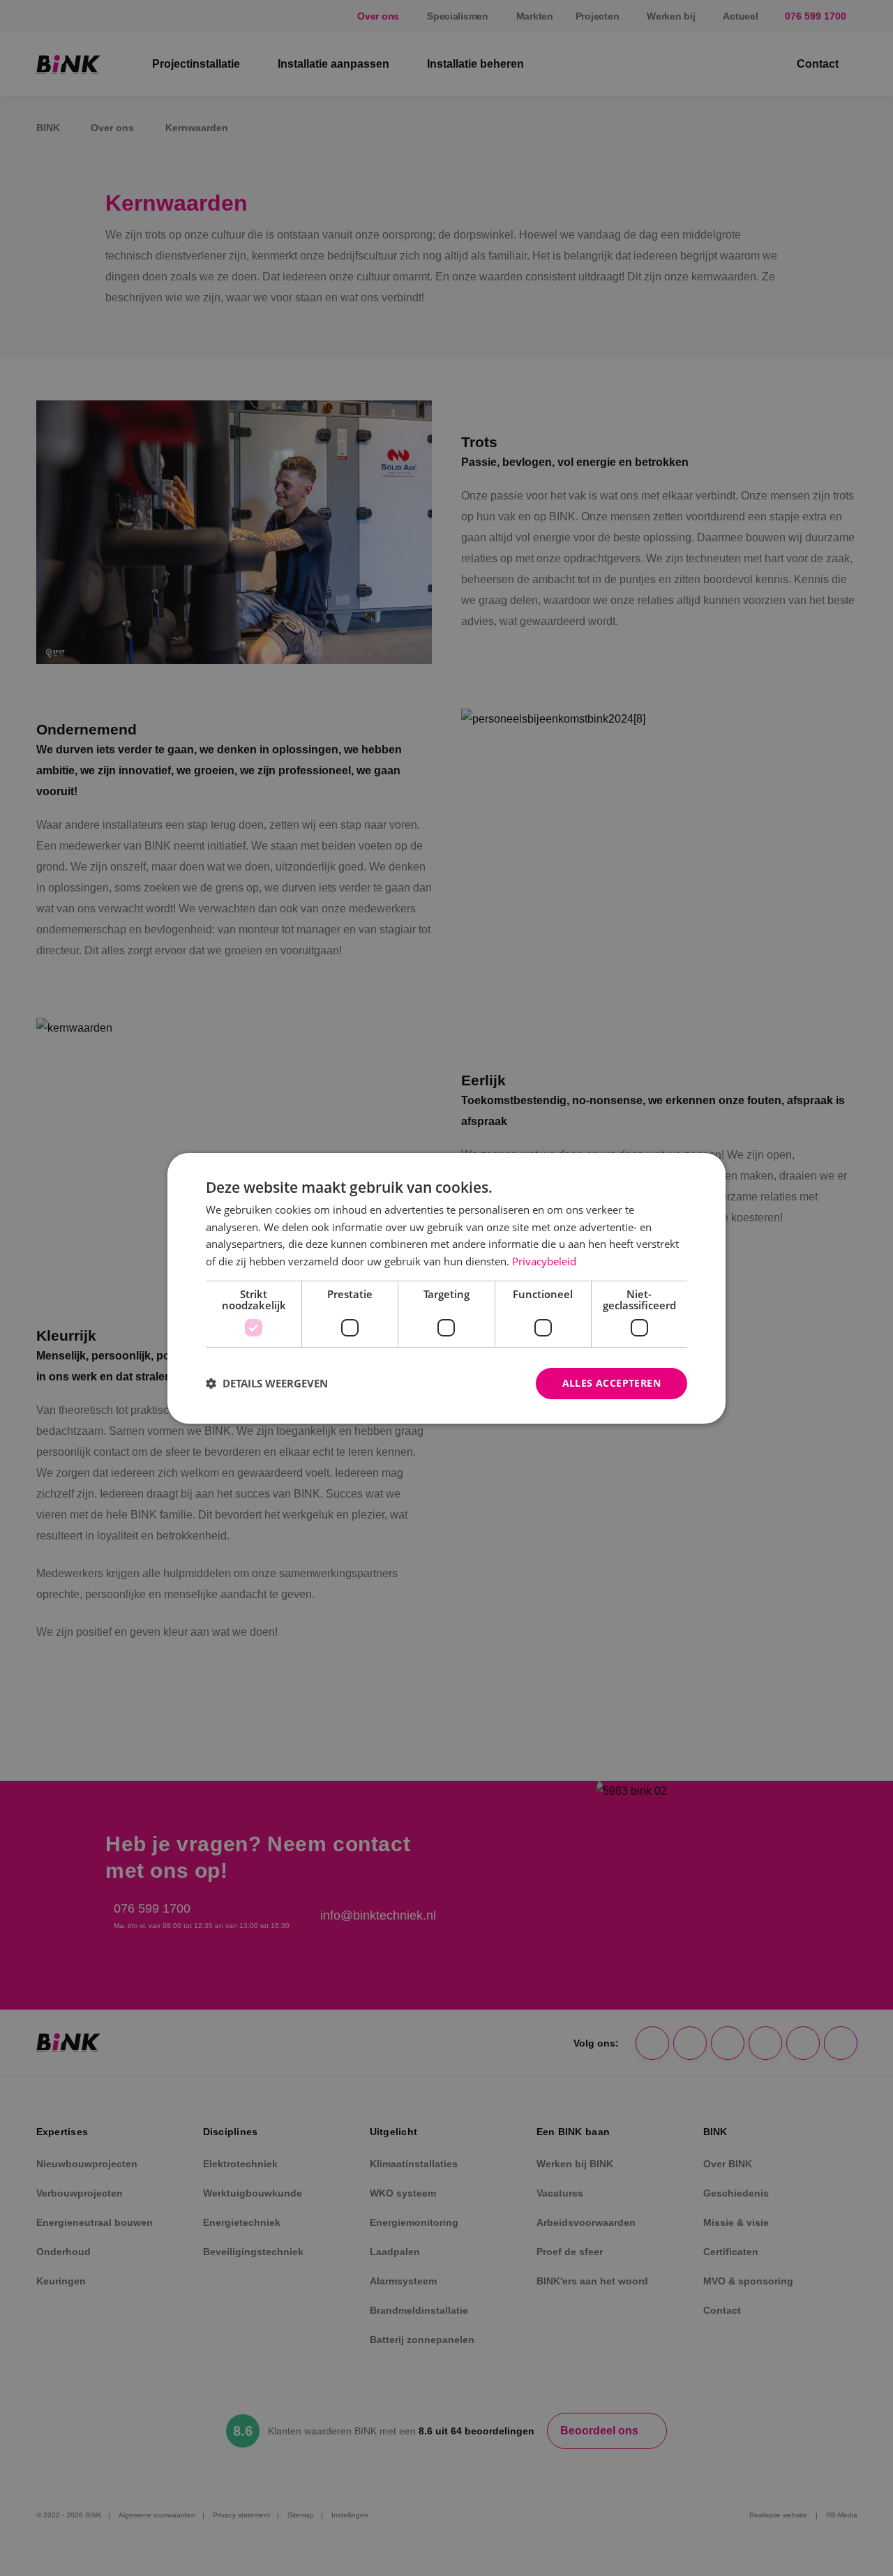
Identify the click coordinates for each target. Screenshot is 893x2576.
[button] (267, 1383)
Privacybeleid (544, 1261)
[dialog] (446, 1288)
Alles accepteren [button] (611, 1383)
